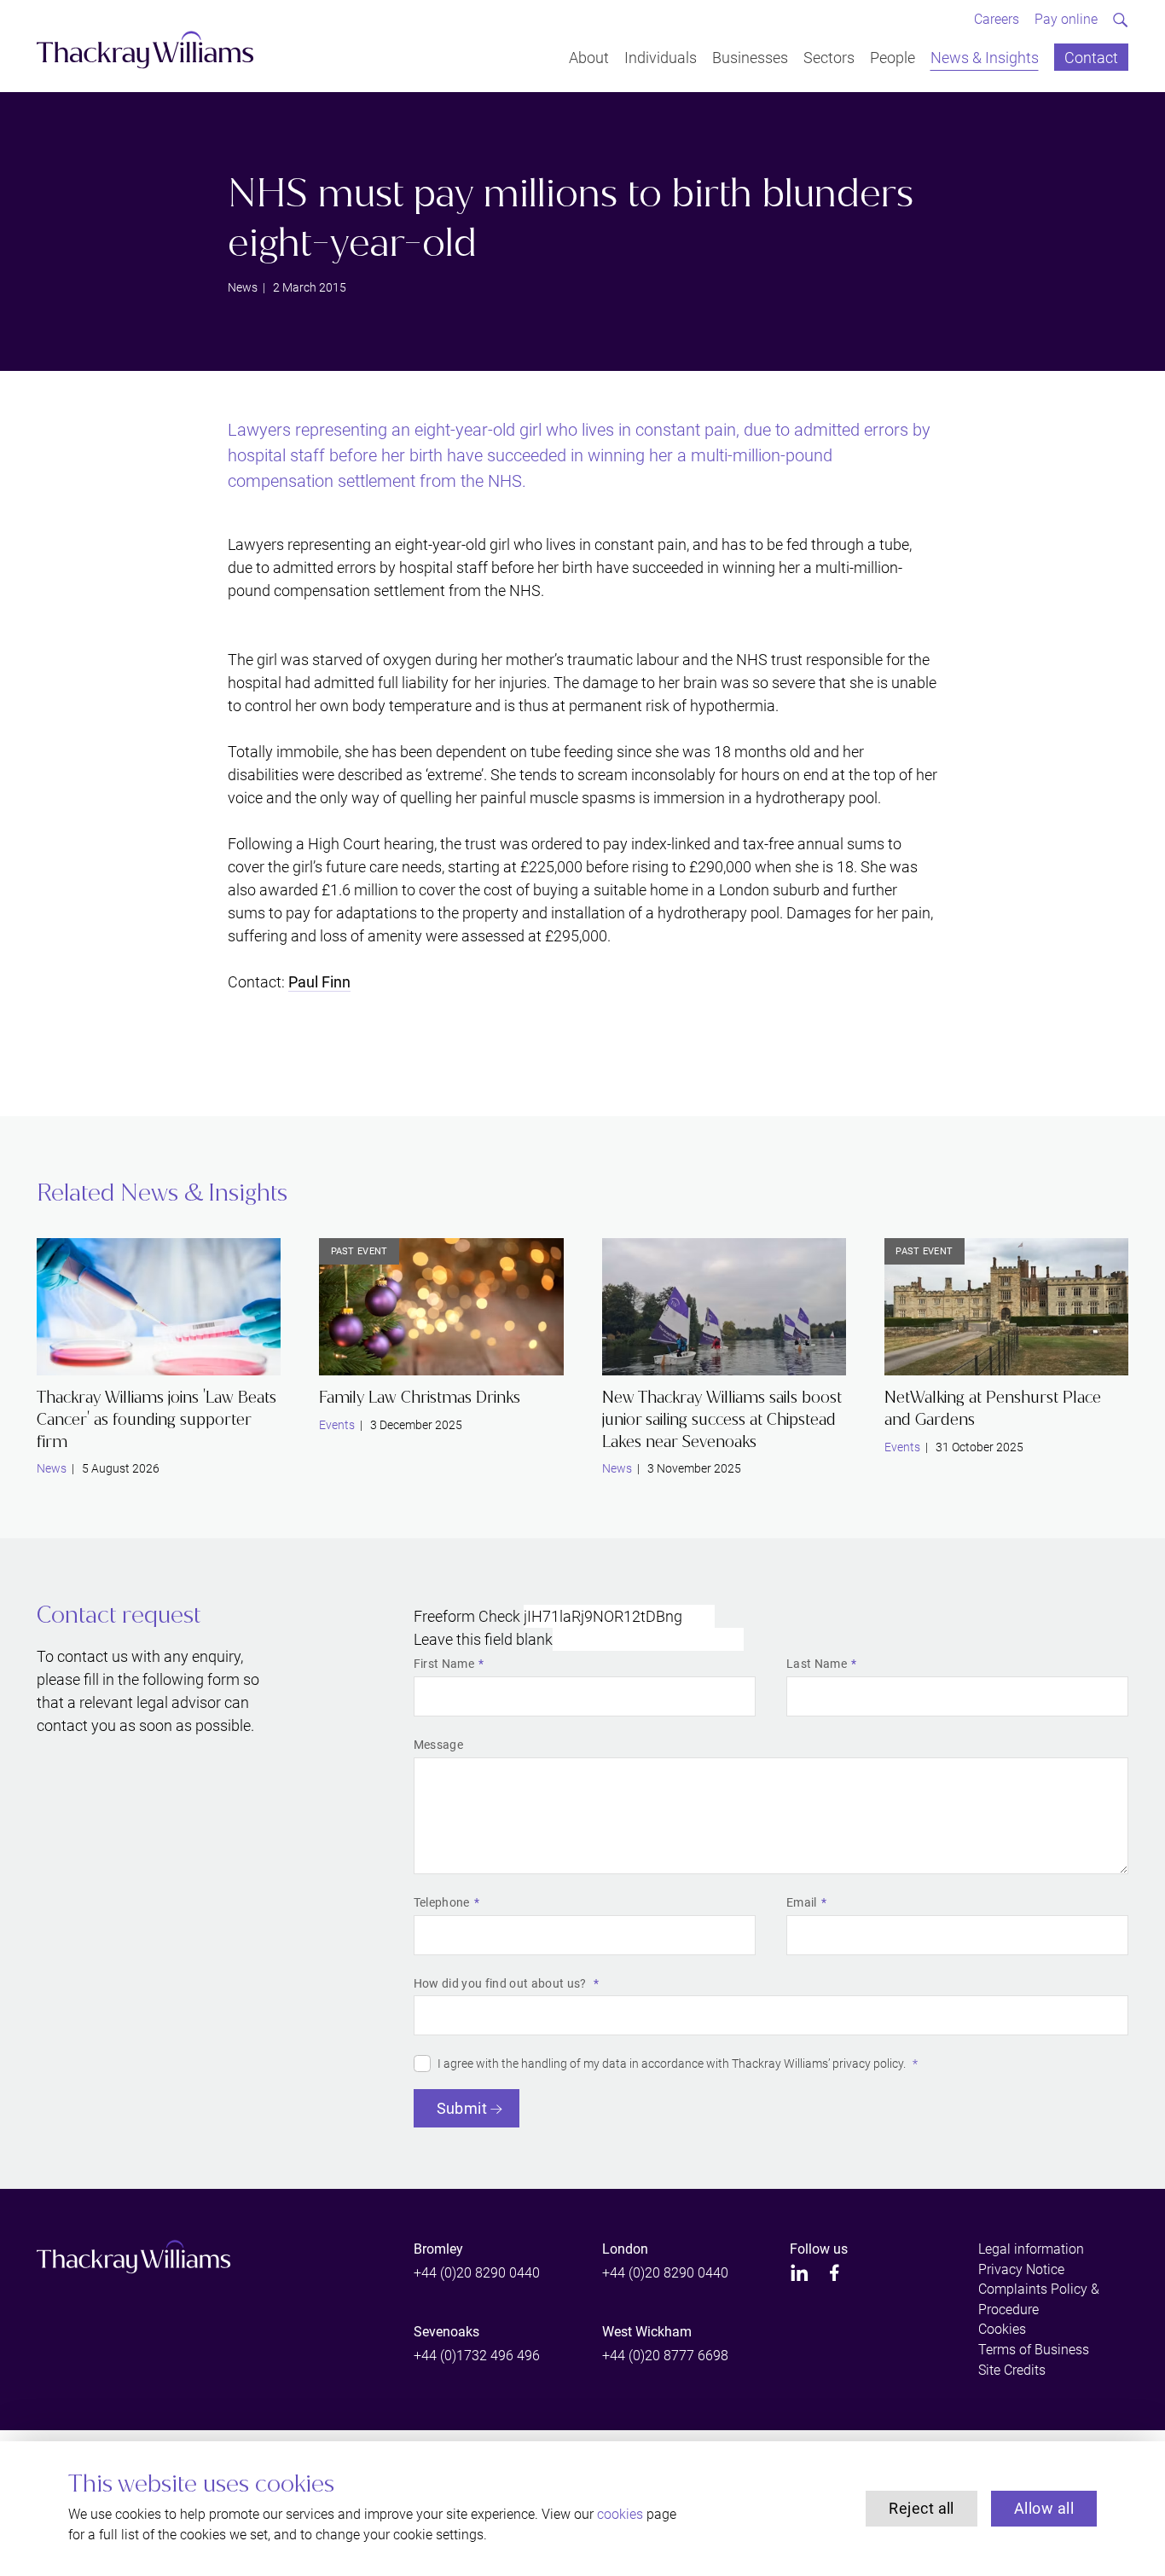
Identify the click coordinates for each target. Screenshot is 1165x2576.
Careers (997, 19)
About (589, 57)
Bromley (438, 2249)
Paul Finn (319, 982)
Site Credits (1012, 2370)
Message (438, 1745)
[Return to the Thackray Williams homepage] (145, 50)
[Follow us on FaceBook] (835, 2273)
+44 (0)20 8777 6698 (665, 2356)
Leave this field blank (483, 1639)
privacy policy (868, 2064)
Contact (1091, 57)
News (243, 287)
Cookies (1002, 2329)
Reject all (922, 2508)
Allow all (1044, 2508)
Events (337, 1425)
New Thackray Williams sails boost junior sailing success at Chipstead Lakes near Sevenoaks (722, 1419)
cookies (620, 2514)
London (625, 2249)
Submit (462, 2108)
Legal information (1031, 2249)
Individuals (661, 57)
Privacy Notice (1021, 2269)
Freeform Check (467, 1616)
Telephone (442, 1902)
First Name (444, 1664)
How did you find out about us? (501, 1983)
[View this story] (159, 1307)
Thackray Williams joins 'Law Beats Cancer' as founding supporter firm (156, 1419)
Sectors (829, 57)
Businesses (750, 57)
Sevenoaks (446, 2332)
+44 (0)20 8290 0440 (477, 2273)
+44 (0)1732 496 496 (477, 2356)
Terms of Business (1034, 2350)
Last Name (817, 1664)
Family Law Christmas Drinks (420, 1397)
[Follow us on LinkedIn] (800, 2273)
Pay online (1066, 19)
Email (802, 1902)
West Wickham (647, 2332)
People (893, 57)
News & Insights (985, 57)
